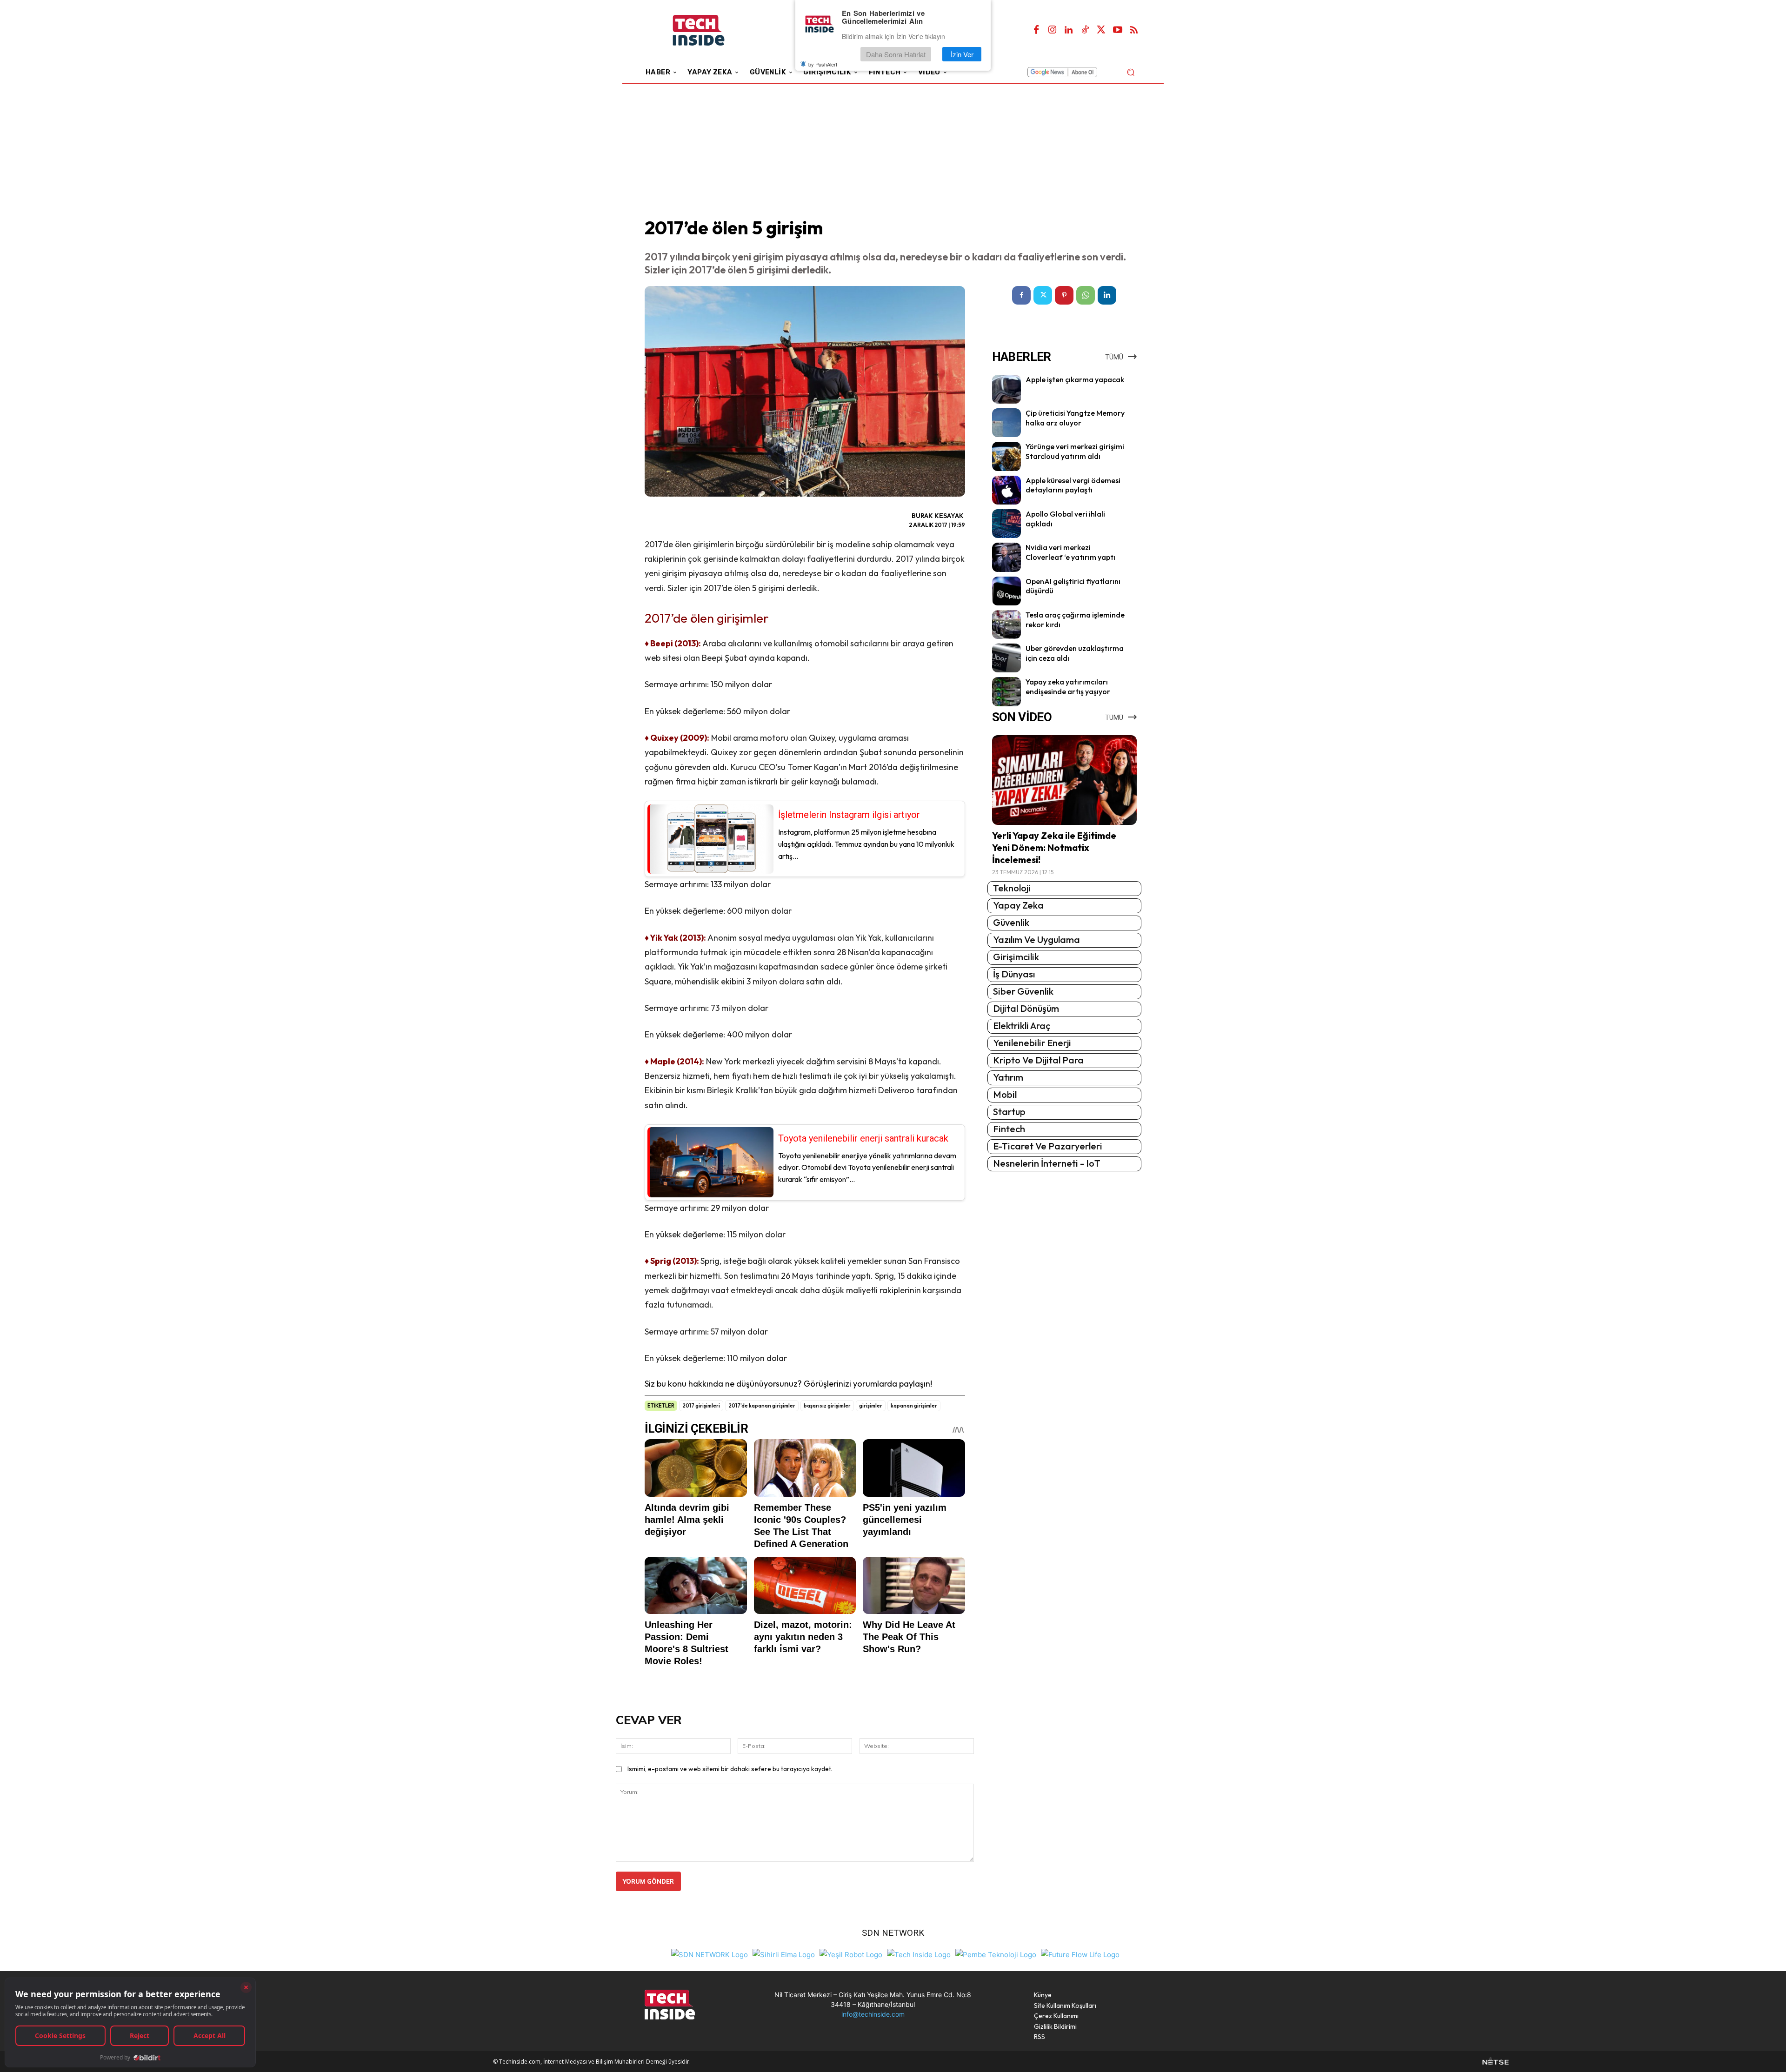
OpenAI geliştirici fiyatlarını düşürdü (1073, 586)
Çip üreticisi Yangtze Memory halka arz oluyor (1075, 418)
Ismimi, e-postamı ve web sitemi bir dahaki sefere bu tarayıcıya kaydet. (730, 1769)
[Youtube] (1118, 30)
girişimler (871, 1406)
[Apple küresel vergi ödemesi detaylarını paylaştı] (1006, 490)
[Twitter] (1101, 30)
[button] (1130, 72)
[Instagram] (1053, 30)
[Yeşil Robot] (851, 1954)
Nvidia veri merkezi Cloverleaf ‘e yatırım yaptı (1070, 552)
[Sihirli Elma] (784, 1954)
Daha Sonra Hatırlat (896, 54)
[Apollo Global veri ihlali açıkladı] (1006, 524)
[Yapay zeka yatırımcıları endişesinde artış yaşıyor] (1006, 691)
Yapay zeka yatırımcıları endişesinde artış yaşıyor (1068, 687)
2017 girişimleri (701, 1406)
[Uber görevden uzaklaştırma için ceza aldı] (1006, 658)
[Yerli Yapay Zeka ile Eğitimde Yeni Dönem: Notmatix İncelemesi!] (1064, 780)
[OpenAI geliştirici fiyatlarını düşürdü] (1006, 591)
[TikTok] (1085, 30)
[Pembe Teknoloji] (996, 1954)
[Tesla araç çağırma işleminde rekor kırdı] (1006, 624)
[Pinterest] (1064, 295)
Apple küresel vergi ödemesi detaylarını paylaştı (1073, 485)
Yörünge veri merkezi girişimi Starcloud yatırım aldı (1075, 451)
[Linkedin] (1069, 30)
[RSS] (1134, 30)
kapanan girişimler (914, 1406)
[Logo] (711, 30)
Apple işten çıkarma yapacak (1075, 379)
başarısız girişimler (827, 1406)
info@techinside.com (873, 2014)
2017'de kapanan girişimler (762, 1406)
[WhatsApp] (1086, 295)
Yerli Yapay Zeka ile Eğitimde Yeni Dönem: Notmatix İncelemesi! (1054, 847)
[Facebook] (1036, 30)
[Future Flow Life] (1080, 1954)
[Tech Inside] (919, 1954)
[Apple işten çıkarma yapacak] (1006, 389)
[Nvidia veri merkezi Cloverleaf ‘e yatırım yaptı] (1006, 557)
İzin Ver (962, 54)
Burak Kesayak (938, 516)
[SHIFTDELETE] (710, 1954)
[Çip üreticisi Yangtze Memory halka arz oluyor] (1006, 423)
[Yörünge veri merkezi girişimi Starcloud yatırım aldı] (1006, 456)
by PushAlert (823, 64)
